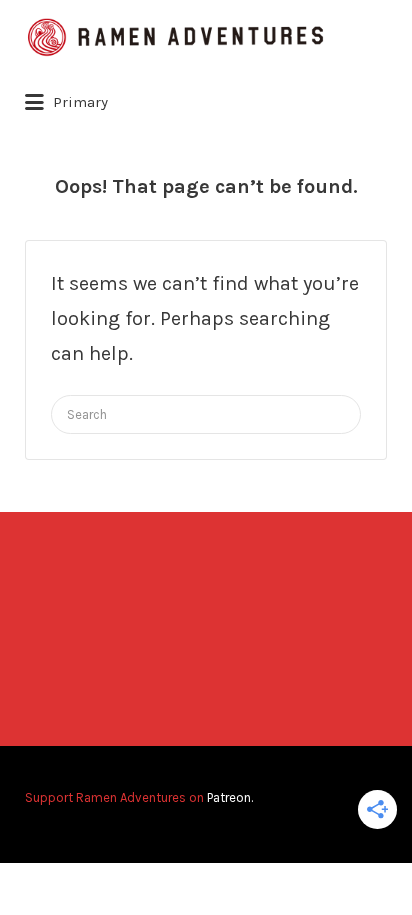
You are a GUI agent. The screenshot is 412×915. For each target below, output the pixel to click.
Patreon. (230, 797)
